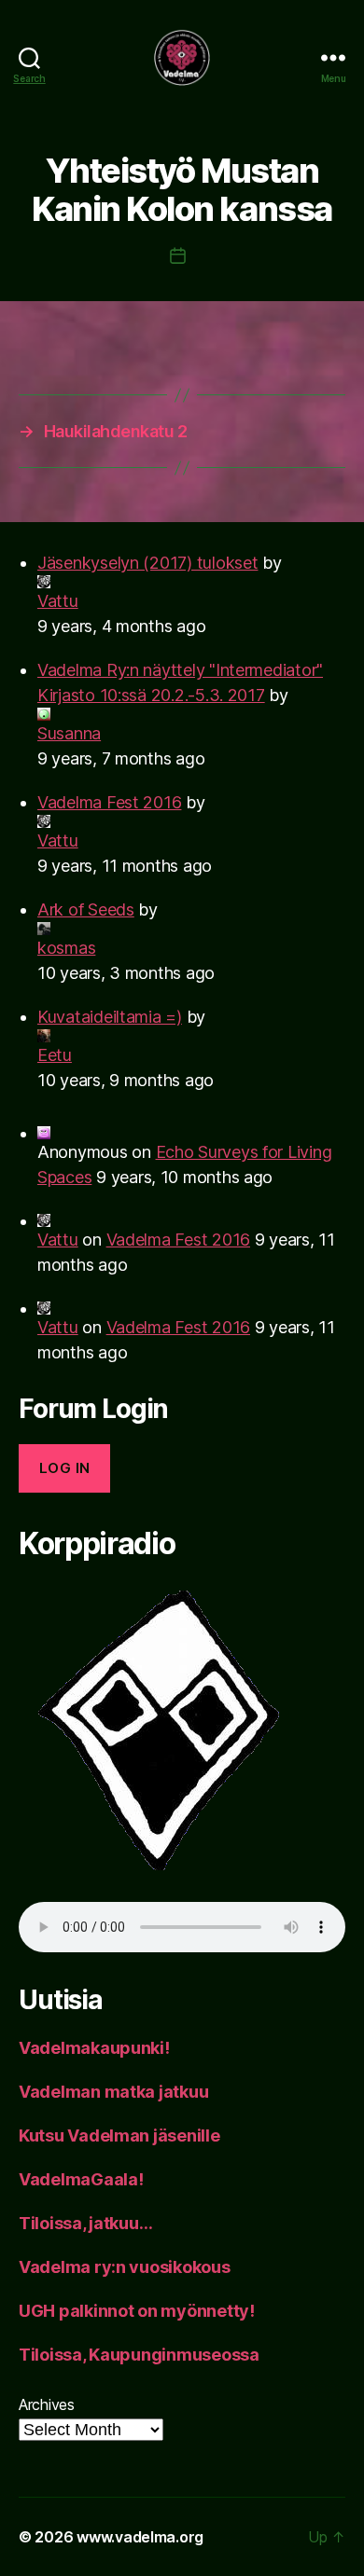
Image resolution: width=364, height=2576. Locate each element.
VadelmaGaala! (81, 2179)
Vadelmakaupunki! (94, 2048)
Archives (47, 2404)
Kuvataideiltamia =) (110, 1017)
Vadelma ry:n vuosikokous (125, 2267)
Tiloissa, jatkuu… (85, 2223)
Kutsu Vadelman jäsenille (119, 2135)
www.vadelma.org (140, 2537)
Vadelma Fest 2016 (109, 802)
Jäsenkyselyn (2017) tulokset (147, 563)
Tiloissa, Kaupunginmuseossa (139, 2355)
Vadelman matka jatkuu (113, 2092)
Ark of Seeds (86, 909)
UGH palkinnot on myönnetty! (137, 2311)
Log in (65, 1468)
